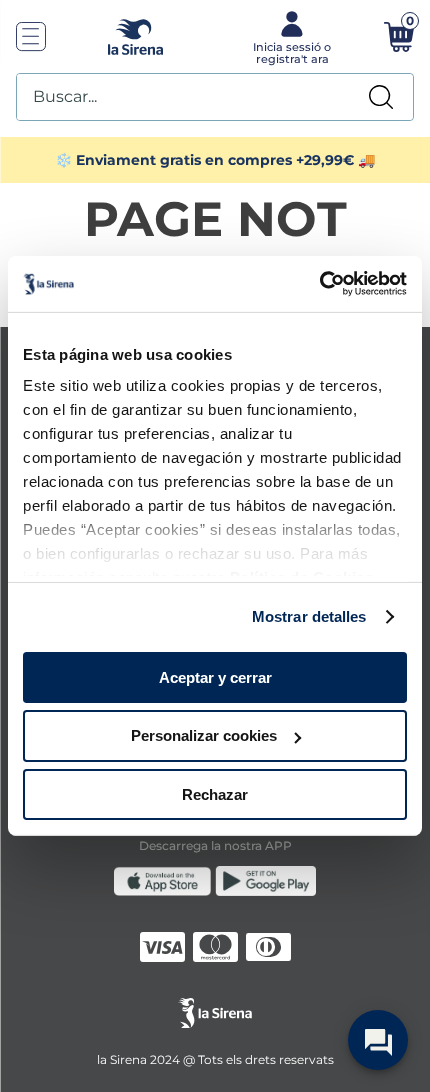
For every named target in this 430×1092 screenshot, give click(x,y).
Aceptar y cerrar (215, 676)
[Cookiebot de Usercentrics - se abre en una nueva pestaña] (319, 284)
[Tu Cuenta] (290, 36)
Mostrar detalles (309, 616)
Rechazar (215, 794)
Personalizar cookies (204, 735)
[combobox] (215, 97)
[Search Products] (381, 97)
